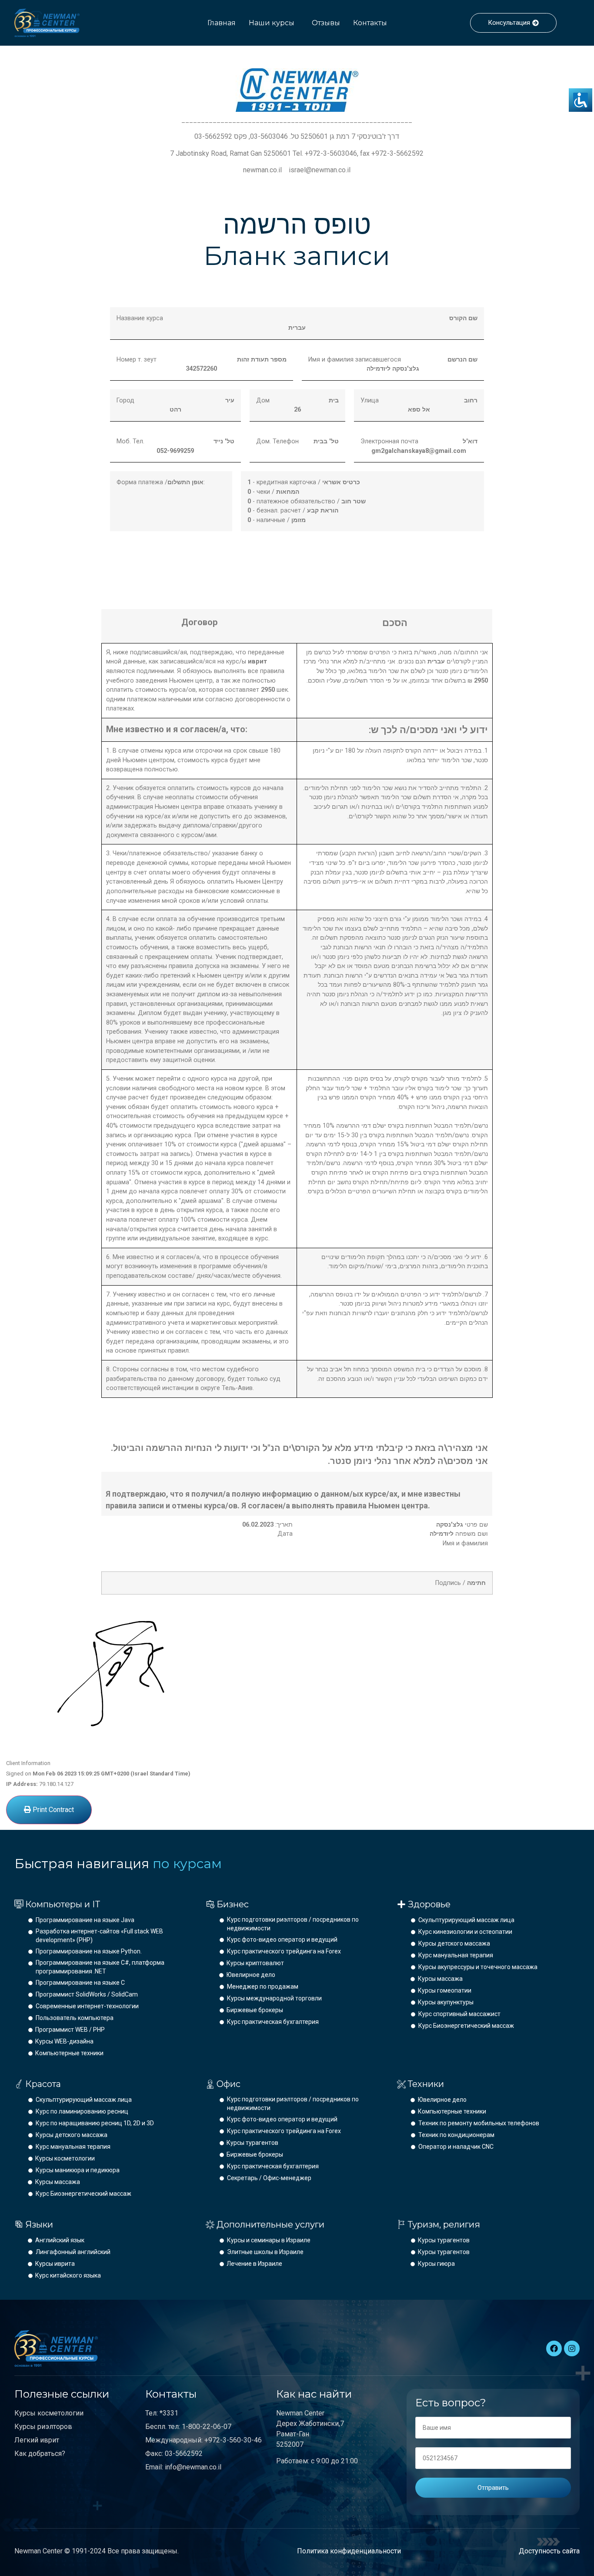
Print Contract (52, 1810)
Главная (222, 23)
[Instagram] (572, 2348)
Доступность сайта (549, 2551)
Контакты (370, 23)
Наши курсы (272, 23)
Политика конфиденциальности (349, 2551)
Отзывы (326, 23)
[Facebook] (554, 2348)
